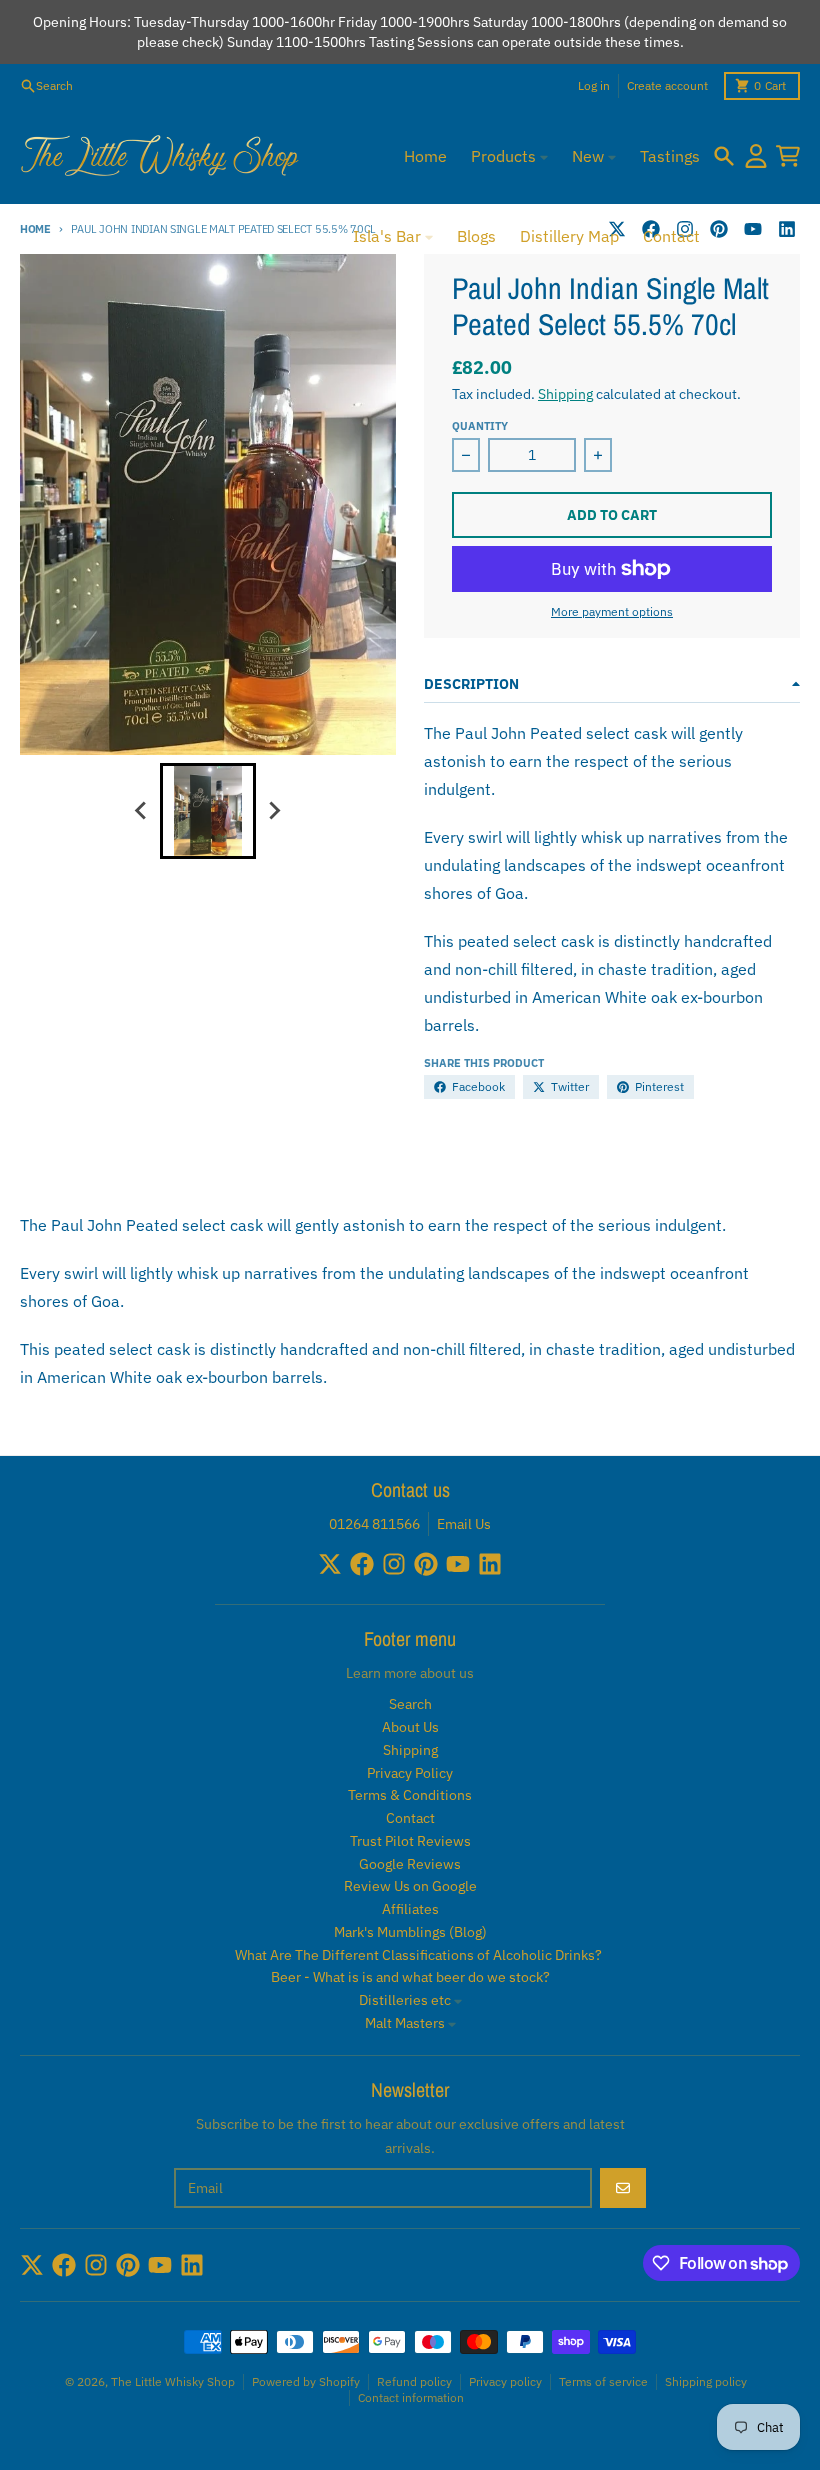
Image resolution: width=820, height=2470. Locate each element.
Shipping (565, 394)
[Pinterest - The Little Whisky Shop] (719, 229)
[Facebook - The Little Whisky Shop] (362, 1564)
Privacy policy (505, 2381)
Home (35, 229)
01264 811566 (374, 1524)
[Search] (724, 156)
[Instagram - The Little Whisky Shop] (394, 1564)
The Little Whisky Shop (173, 2381)
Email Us (464, 1524)
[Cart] (788, 156)
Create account (667, 85)
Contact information (411, 2397)
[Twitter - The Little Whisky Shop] (330, 1564)
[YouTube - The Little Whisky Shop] (753, 229)
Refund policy (414, 2381)
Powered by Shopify (306, 2381)
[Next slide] (274, 811)
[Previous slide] (142, 811)
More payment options (612, 611)
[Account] (756, 156)
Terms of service (603, 2381)
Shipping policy (706, 2381)
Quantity (480, 426)
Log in (594, 85)
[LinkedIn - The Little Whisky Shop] (787, 229)
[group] (208, 811)
